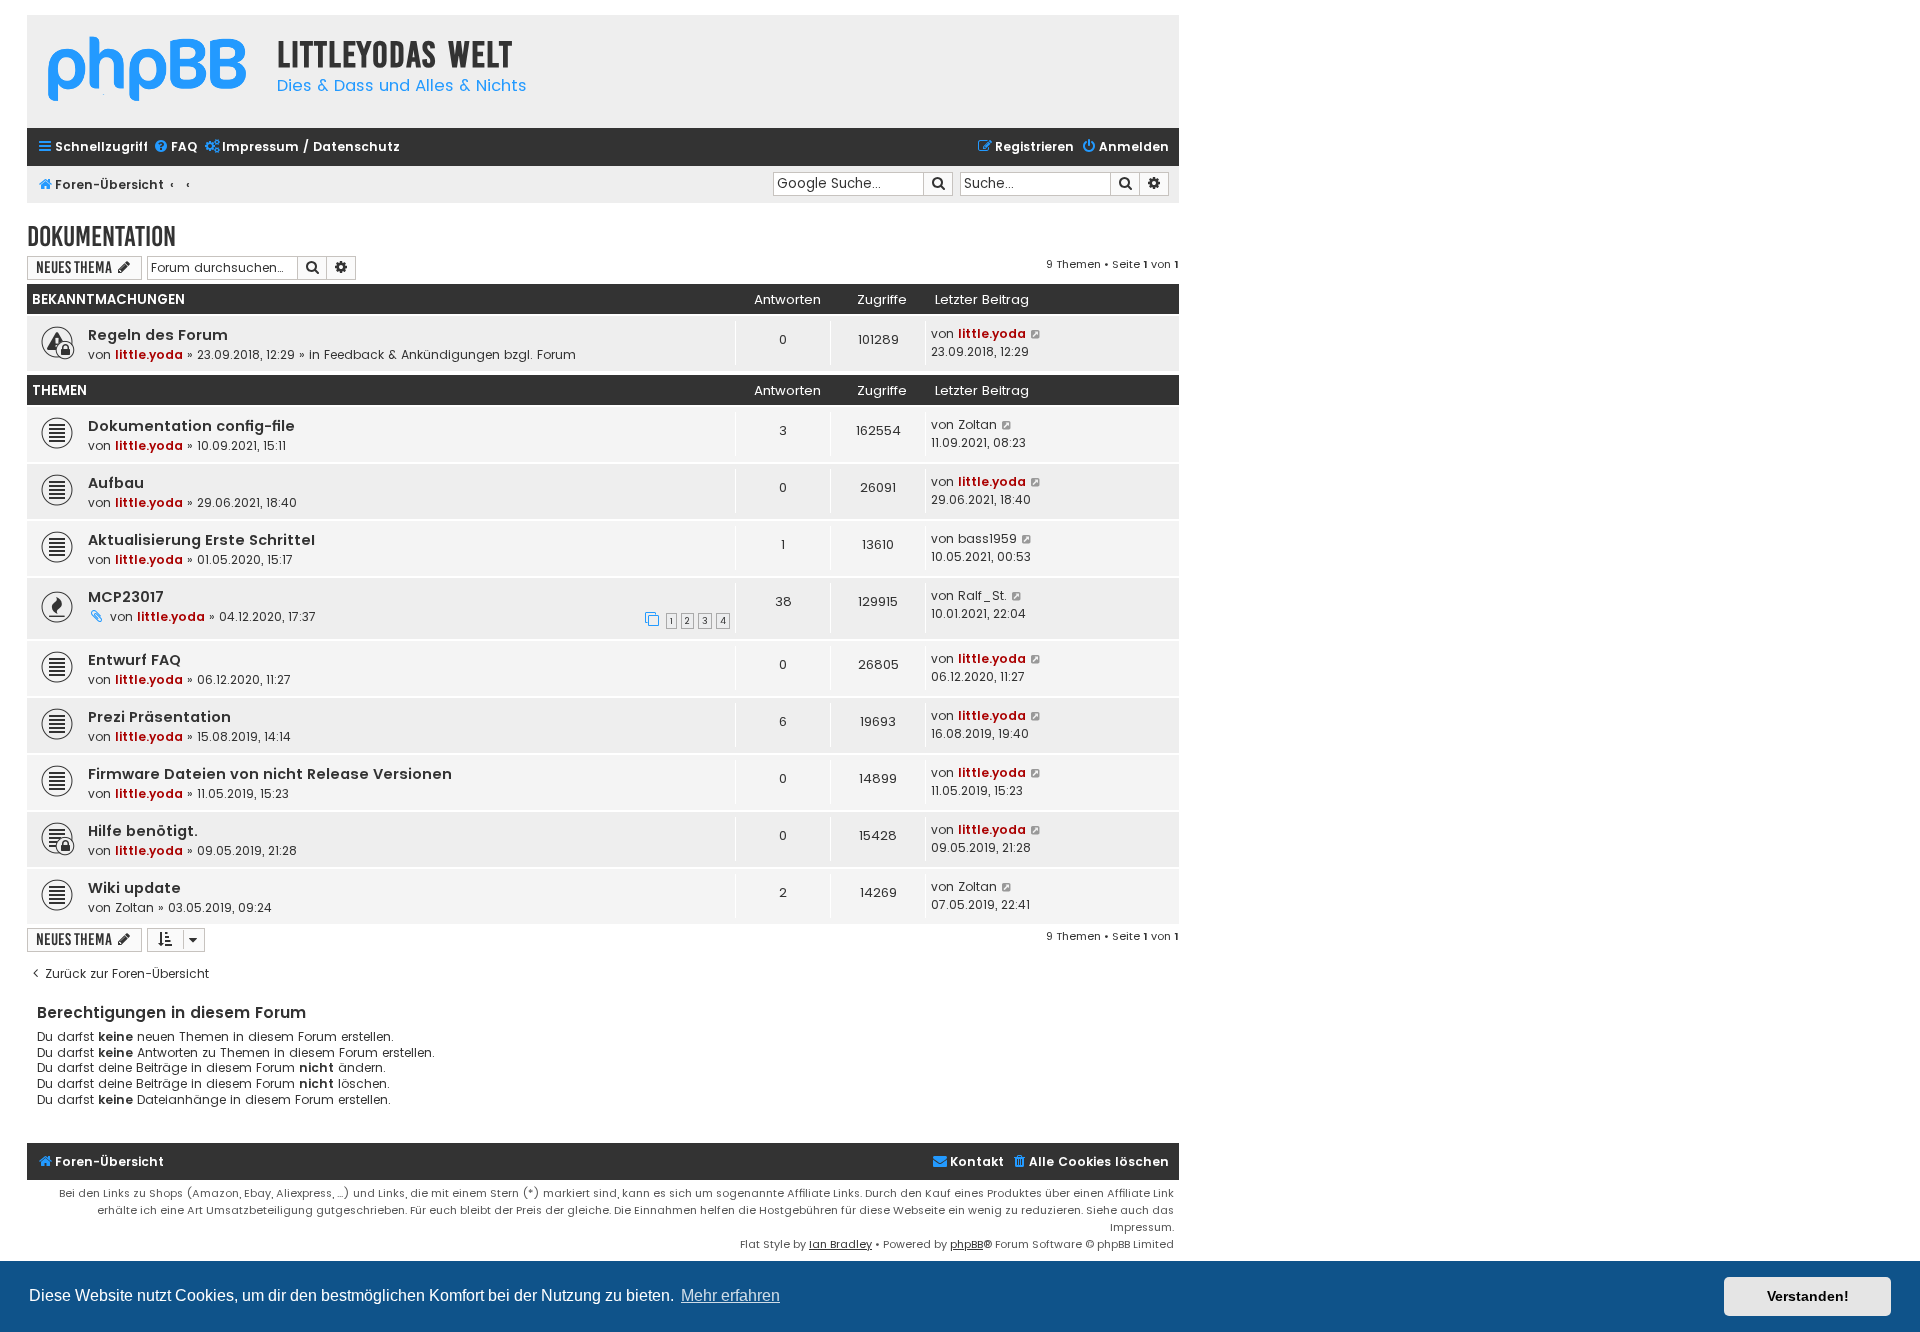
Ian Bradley (840, 1244)
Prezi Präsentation (159, 717)
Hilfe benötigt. (143, 831)
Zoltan (977, 424)
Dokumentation (101, 236)
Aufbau (116, 483)
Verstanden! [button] (1808, 1296)
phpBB (966, 1244)
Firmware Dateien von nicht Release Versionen (270, 774)
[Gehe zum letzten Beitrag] (1036, 334)
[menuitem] (175, 147)
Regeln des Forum (158, 335)
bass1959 (987, 538)
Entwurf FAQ (134, 660)
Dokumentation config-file (191, 426)
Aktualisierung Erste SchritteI (201, 540)
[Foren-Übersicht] (147, 71)
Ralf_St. (982, 595)
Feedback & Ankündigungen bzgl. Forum (450, 354)
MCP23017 (126, 597)
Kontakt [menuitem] (977, 1161)
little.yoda (149, 354)
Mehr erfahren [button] (730, 1295)
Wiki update (134, 888)
